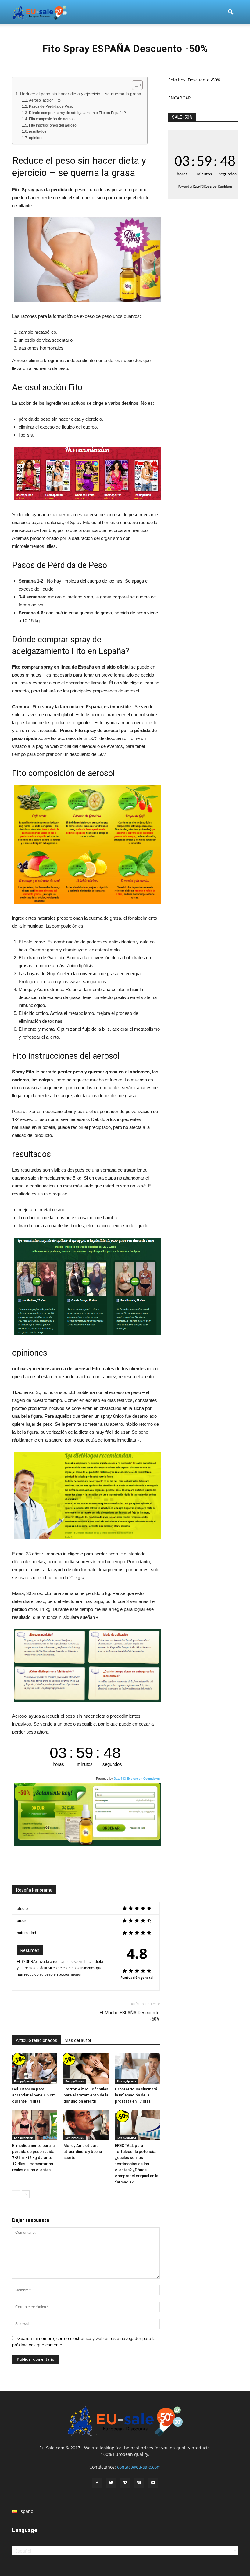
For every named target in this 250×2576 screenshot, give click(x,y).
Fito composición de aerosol (52, 119)
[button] (230, 12)
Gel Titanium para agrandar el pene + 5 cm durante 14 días (34, 2095)
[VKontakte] (139, 2483)
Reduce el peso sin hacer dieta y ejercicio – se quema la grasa (81, 94)
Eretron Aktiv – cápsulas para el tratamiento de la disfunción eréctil (86, 2095)
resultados (37, 131)
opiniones (37, 138)
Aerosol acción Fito (45, 100)
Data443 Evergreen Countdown (137, 1778)
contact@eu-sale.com (139, 2467)
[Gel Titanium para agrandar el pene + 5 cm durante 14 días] (35, 2068)
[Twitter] (111, 2483)
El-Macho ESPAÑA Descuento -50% (130, 2016)
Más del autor (78, 2040)
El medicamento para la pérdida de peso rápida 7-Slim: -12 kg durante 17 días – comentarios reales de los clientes (33, 2158)
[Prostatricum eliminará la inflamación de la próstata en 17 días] (137, 2068)
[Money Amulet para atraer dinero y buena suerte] (86, 2125)
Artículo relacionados (37, 2040)
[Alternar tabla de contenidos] (134, 85)
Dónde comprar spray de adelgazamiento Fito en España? (77, 113)
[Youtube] (153, 2483)
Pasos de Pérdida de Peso (51, 106)
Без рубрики (24, 2081)
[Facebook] (97, 2483)
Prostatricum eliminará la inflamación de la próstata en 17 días (136, 2095)
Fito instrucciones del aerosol (53, 125)
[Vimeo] (125, 2483)
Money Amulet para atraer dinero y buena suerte (83, 2152)
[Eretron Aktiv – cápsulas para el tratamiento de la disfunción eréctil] (86, 2068)
